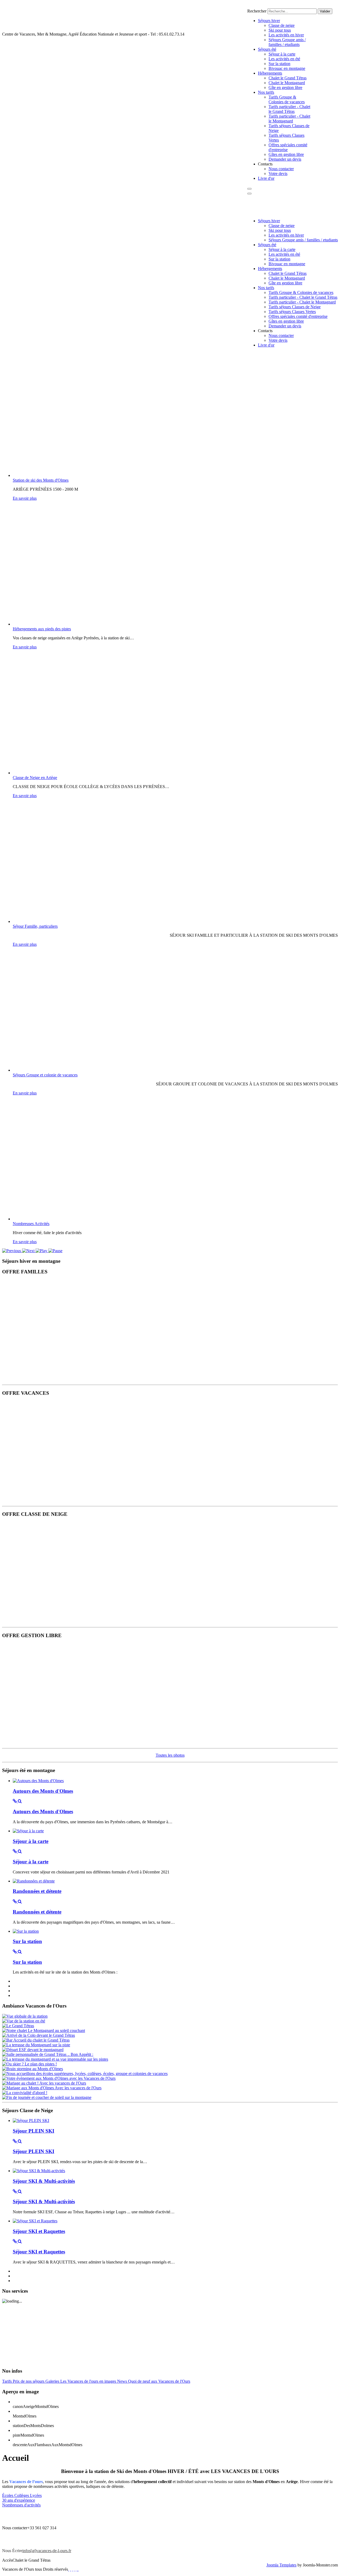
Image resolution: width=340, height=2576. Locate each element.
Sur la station (27, 1941)
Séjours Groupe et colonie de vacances (45, 1075)
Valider (325, 11)
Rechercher (257, 11)
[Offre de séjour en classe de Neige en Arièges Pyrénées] (69, 1620)
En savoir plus (25, 498)
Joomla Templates (281, 2565)
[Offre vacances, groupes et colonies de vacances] (69, 1499)
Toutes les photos (170, 1755)
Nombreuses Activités (31, 1224)
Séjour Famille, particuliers (35, 926)
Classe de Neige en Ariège (35, 778)
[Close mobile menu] (249, 194)
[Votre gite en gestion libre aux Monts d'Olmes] (69, 1741)
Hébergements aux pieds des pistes (42, 629)
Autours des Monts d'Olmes (43, 1791)
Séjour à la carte (31, 1841)
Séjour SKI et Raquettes (39, 2231)
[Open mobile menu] (249, 189)
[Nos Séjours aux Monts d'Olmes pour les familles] (69, 1378)
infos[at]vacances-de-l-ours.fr (47, 2551)
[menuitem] (269, 21)
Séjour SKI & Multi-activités (44, 2181)
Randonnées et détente (37, 1891)
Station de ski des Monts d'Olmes (41, 480)
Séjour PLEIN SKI (33, 2131)
